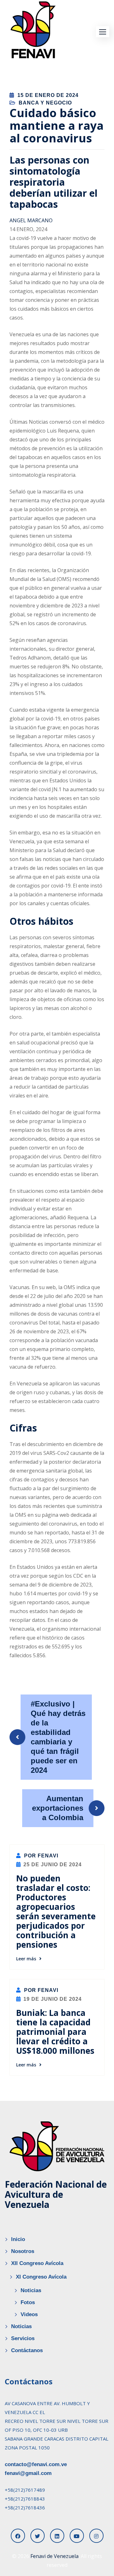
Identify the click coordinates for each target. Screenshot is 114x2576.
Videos (29, 2314)
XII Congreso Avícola (37, 2263)
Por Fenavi (40, 1856)
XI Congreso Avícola (41, 2277)
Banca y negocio (45, 103)
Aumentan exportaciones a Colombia (58, 1808)
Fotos (28, 2302)
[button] (103, 32)
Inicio (18, 2239)
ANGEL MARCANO (31, 220)
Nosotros (23, 2251)
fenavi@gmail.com (28, 2473)
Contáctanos (27, 2350)
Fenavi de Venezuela (54, 2556)
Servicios (23, 2338)
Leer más (26, 1959)
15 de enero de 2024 (48, 95)
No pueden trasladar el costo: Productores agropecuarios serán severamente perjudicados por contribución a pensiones (56, 1911)
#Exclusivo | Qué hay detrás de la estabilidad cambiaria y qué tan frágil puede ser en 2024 (58, 1737)
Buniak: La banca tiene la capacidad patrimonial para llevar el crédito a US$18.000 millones (55, 2032)
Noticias (31, 2290)
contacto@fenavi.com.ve (36, 2464)
